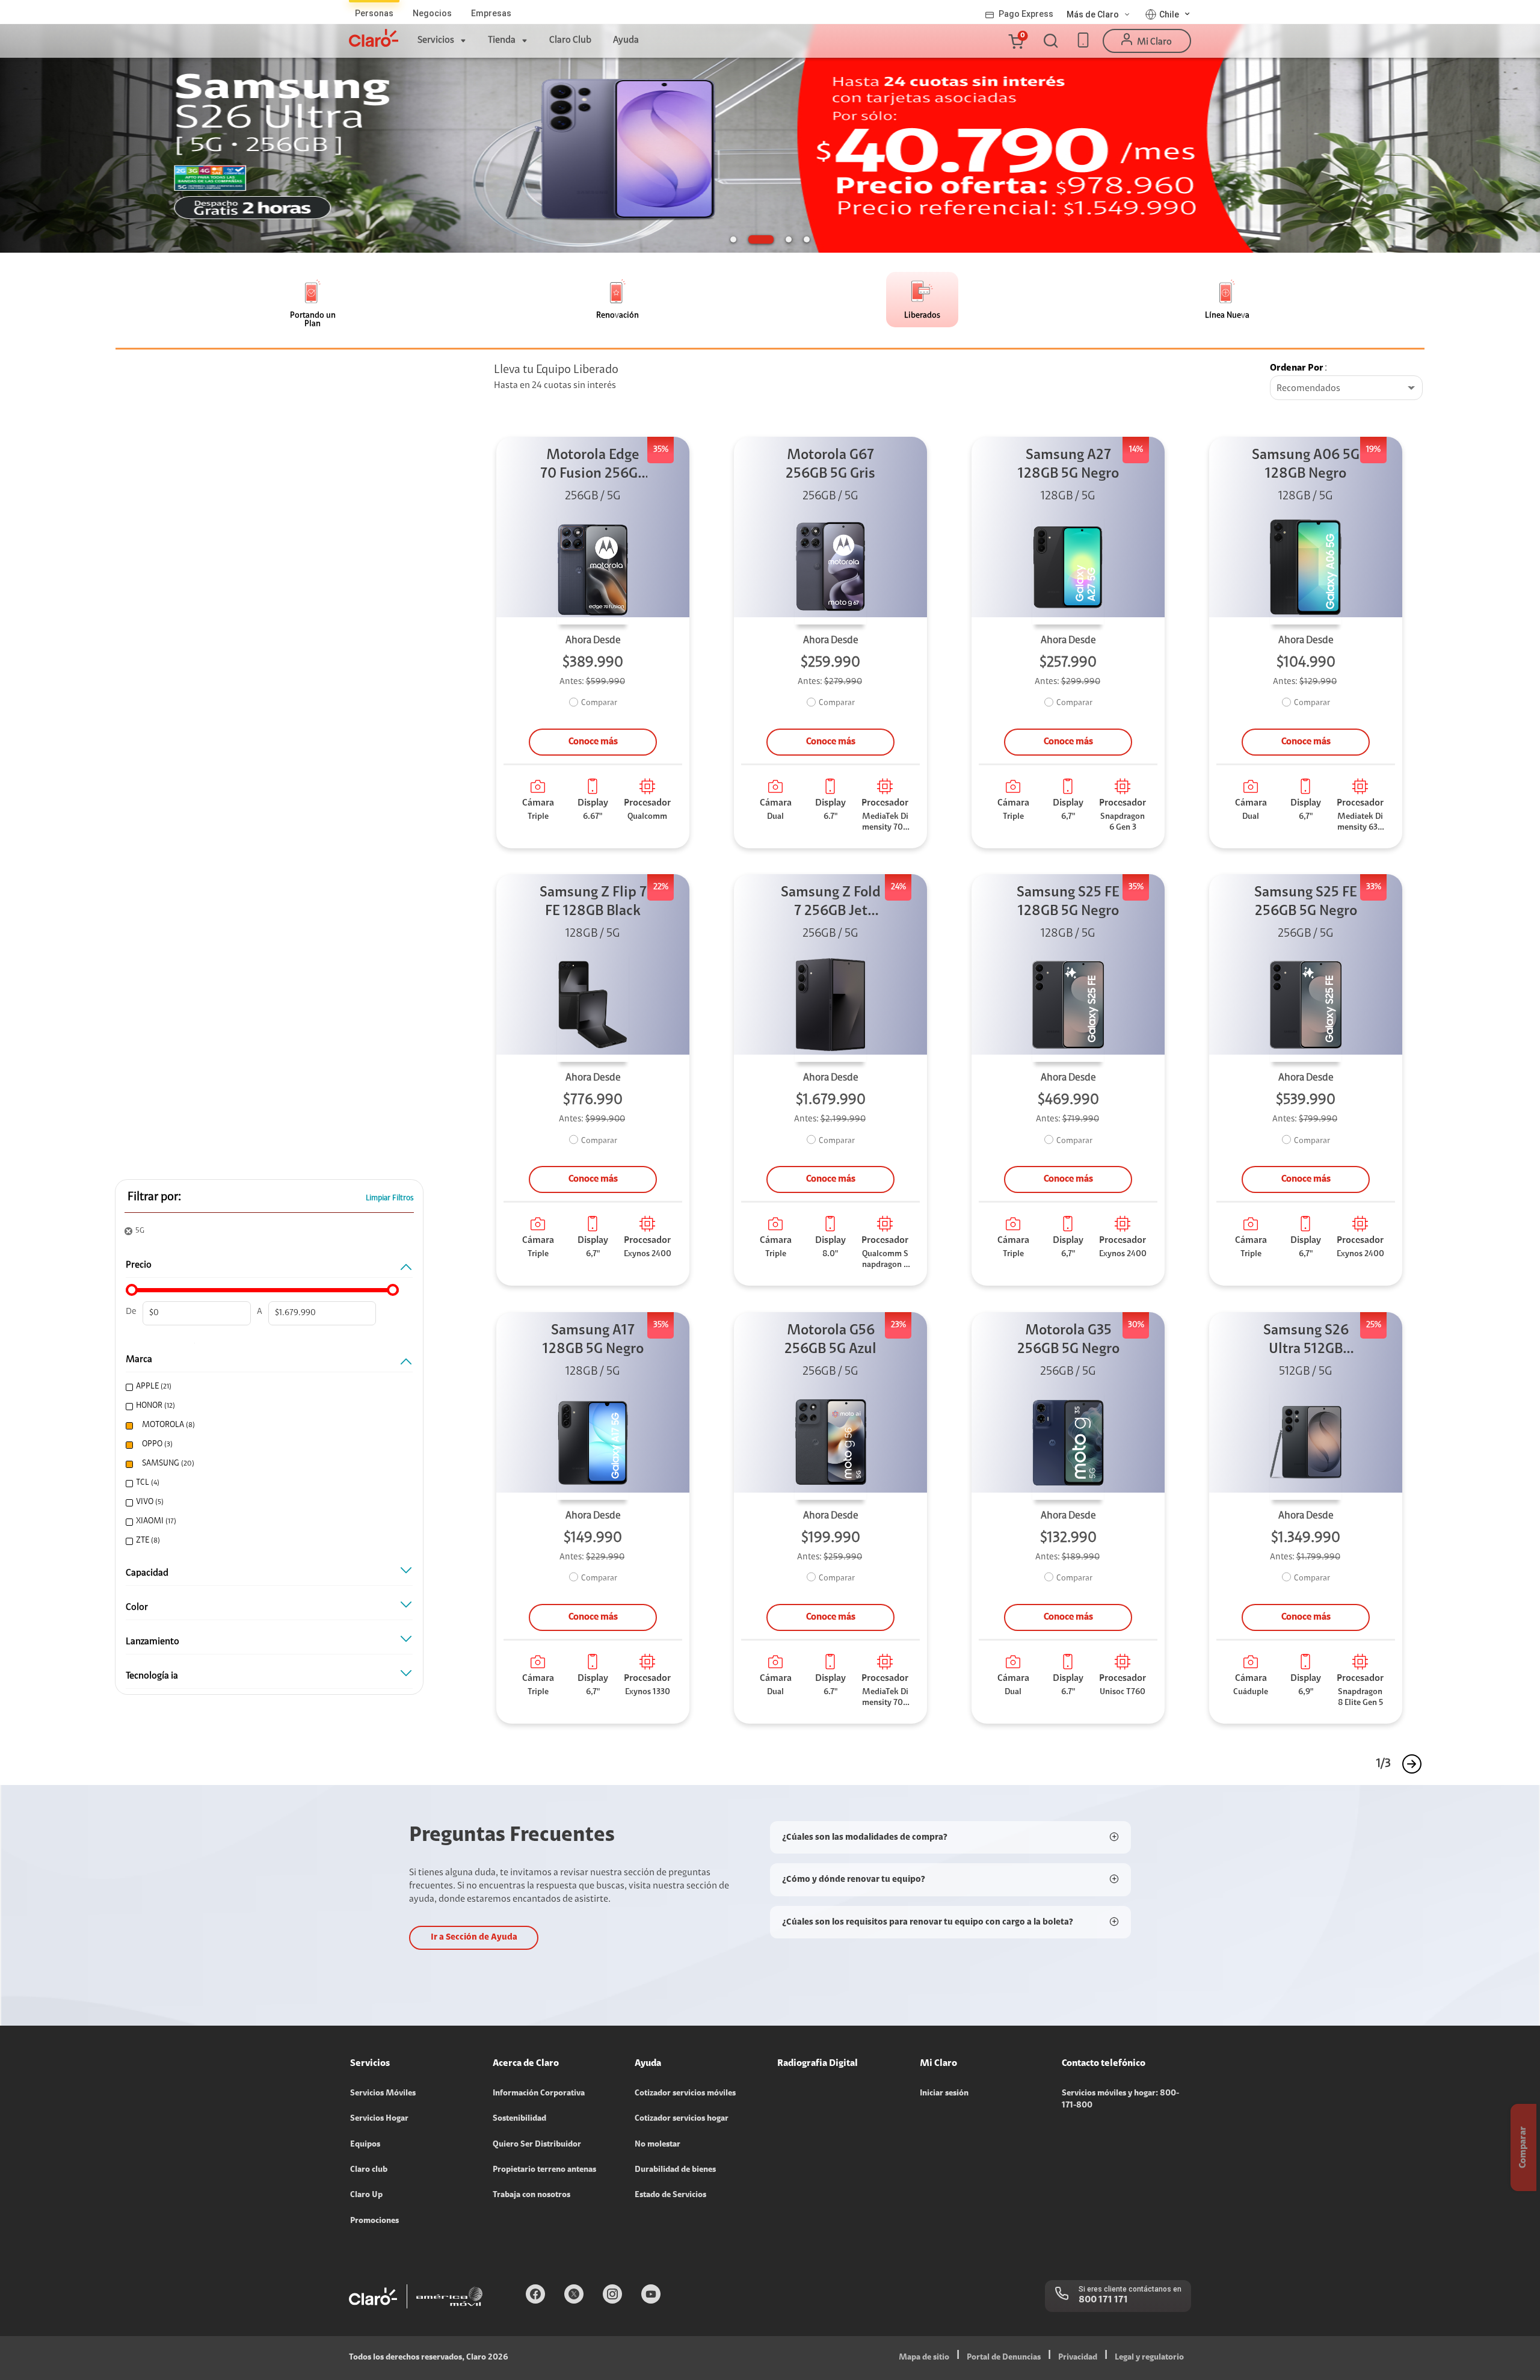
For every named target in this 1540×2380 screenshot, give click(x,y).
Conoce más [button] (593, 742)
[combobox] (1346, 389)
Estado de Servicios (670, 2195)
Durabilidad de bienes (675, 2170)
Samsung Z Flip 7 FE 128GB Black (593, 902)
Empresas (491, 13)
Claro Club (570, 40)
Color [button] (137, 1608)
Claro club (369, 2170)
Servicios (436, 40)
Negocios (432, 13)
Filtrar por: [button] (154, 1197)
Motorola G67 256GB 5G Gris (830, 465)
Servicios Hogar (379, 2119)
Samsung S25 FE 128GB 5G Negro (1068, 902)
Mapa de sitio (924, 2358)
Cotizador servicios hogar (682, 2119)
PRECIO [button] (139, 1265)
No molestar (658, 2145)
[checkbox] (266, 1387)
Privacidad (1078, 2358)
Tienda (502, 40)
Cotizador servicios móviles (685, 2094)
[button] (1015, 41)
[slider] (132, 1290)
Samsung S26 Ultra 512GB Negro (1306, 1341)
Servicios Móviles (383, 2094)
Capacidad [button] (147, 1573)
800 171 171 (1103, 2300)
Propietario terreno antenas (544, 2170)
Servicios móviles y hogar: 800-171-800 (1120, 2100)
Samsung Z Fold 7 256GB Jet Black (831, 903)
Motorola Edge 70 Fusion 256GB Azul (593, 466)
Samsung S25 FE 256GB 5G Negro (1306, 902)
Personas (374, 13)
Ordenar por (1297, 368)
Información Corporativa (539, 2094)
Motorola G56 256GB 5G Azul (830, 1340)
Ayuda (626, 40)
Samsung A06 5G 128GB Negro (1306, 465)
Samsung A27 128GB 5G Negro (1068, 465)
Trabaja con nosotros (531, 2195)
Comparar (599, 703)
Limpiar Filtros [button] (390, 1198)
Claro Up (366, 2195)
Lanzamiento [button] (152, 1642)
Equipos (365, 2145)
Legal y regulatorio (1149, 2358)
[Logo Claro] (374, 38)
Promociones (374, 2221)
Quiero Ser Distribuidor (537, 2145)
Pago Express (1026, 14)
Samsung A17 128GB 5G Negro (593, 1340)
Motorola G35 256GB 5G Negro (1068, 1340)
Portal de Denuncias (1004, 2358)
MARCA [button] (139, 1360)
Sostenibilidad (519, 2119)
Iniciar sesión (944, 2094)
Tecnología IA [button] (152, 1676)
